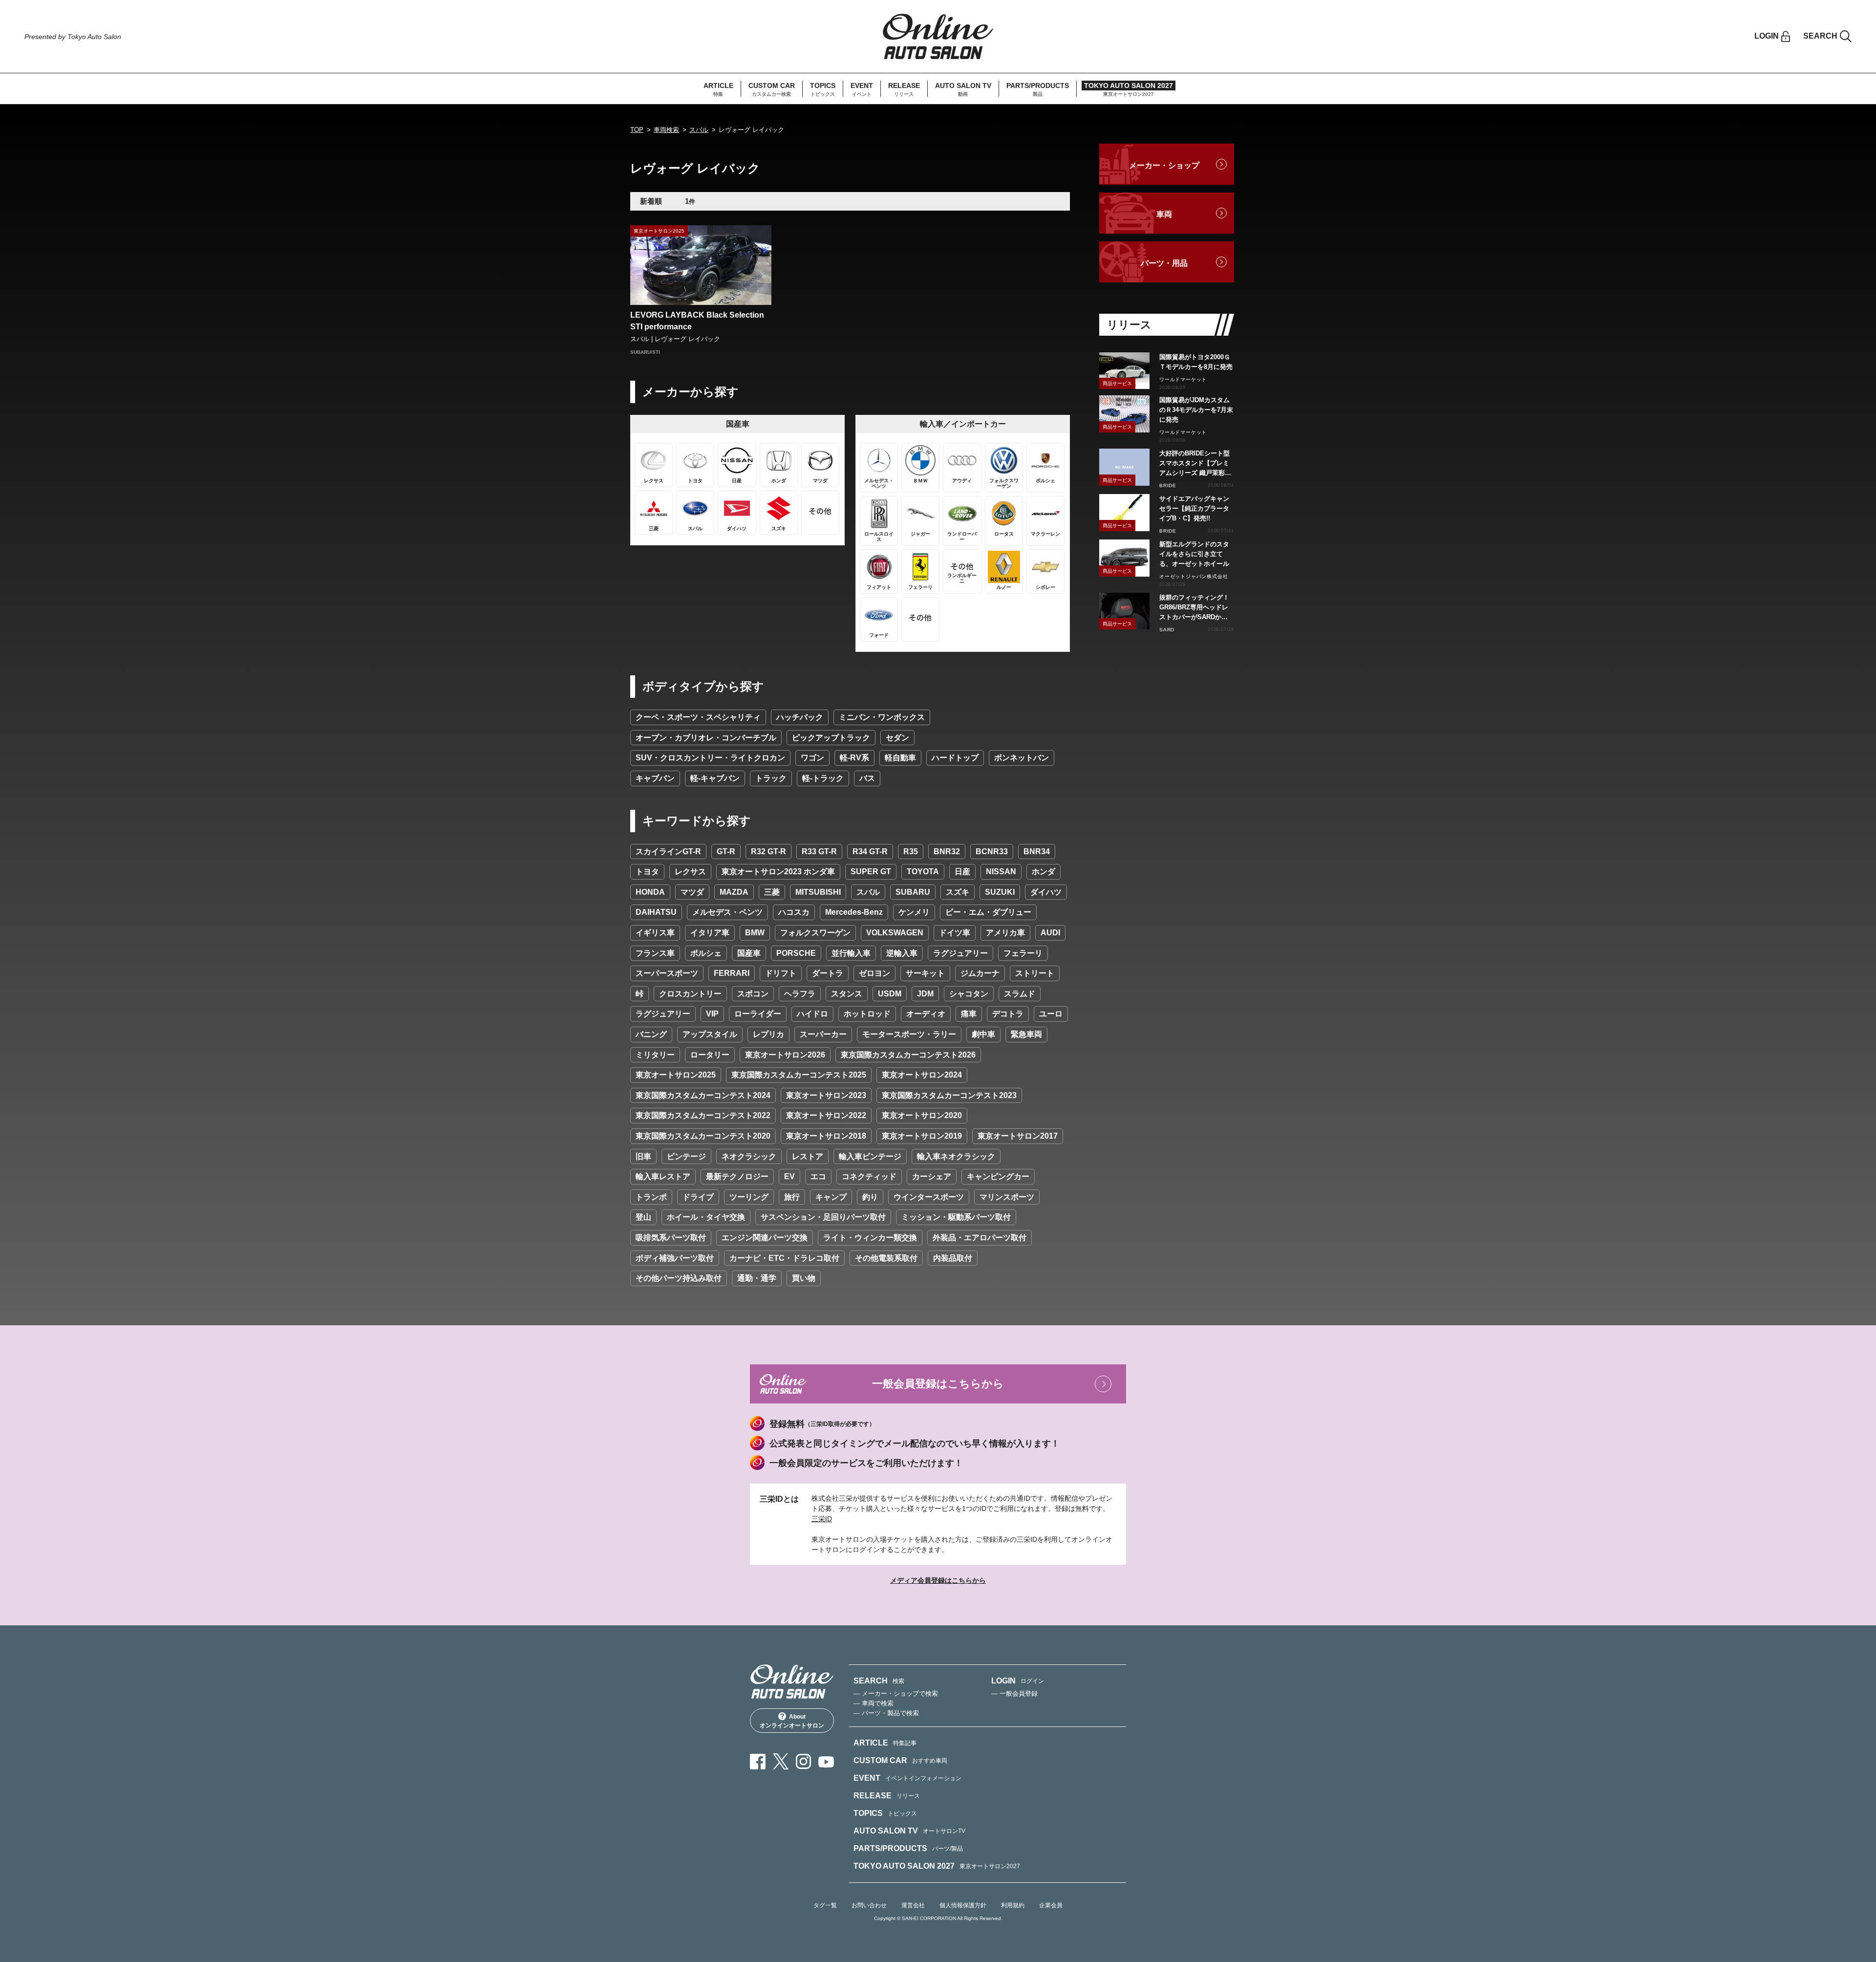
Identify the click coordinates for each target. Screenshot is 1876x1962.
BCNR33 (992, 852)
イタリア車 (710, 933)
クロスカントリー (690, 994)
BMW (755, 933)
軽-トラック (823, 778)
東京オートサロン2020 (922, 1115)
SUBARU (913, 892)
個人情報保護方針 (963, 1905)
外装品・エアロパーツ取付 (980, 1238)
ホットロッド (867, 1014)
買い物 (804, 1278)
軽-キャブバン (715, 778)
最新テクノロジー (737, 1176)
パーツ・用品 (1164, 263)
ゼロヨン (874, 973)
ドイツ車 (955, 933)
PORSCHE (796, 953)
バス (867, 778)
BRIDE (1168, 485)
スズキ (958, 892)
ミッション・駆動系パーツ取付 (956, 1217)
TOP (637, 130)
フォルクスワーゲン (815, 933)
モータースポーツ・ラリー (909, 1034)
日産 (962, 872)
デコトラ (1008, 1014)
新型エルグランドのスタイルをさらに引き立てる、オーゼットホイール (1194, 554)
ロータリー (710, 1055)
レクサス (690, 872)
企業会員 (1051, 1905)
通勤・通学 (757, 1278)
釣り (870, 1197)
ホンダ (1044, 872)
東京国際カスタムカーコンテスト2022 (703, 1115)
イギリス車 (655, 933)
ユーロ (1051, 1014)
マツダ (692, 892)
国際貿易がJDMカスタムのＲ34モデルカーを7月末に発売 (1196, 410)
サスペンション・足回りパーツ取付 (823, 1217)
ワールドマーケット (1183, 379)
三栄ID (822, 1519)
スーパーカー (823, 1034)
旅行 (792, 1197)
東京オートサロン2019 (922, 1136)
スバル (699, 130)
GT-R (726, 852)
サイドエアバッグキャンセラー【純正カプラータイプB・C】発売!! (1194, 508)
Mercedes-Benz (854, 912)
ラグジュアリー (960, 953)
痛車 (969, 1014)
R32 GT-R (768, 852)
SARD (1167, 630)
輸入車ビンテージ (870, 1156)
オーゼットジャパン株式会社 (1194, 576)
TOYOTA (923, 872)
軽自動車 (900, 758)
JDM (925, 994)
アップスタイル (710, 1034)
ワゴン (812, 758)
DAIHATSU (656, 912)
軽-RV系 (854, 758)
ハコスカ (794, 912)
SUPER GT (871, 872)
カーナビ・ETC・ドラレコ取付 (784, 1258)
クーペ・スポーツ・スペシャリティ (698, 717)
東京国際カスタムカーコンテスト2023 (949, 1095)
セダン (897, 738)
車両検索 (666, 130)
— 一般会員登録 (1014, 1693)
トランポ (651, 1197)
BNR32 (947, 852)
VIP (712, 1014)
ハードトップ (955, 758)
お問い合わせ (869, 1905)
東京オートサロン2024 (922, 1075)
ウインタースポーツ (929, 1197)
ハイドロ (812, 1014)
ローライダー (758, 1014)
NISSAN (1001, 872)
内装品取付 (953, 1258)
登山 (643, 1217)
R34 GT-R (870, 852)
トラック (771, 778)
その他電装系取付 (886, 1258)
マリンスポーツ (1007, 1197)
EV (789, 1176)
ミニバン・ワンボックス (882, 717)
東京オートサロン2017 (1018, 1136)
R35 (911, 852)
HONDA (650, 892)
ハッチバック (800, 717)
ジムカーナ (980, 973)
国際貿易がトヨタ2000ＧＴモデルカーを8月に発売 (1196, 362)
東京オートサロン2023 (826, 1095)
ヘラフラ (800, 994)
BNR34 (1037, 852)
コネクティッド (869, 1176)
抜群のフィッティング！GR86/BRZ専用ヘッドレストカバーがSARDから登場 (1194, 608)
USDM (890, 994)
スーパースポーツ (667, 973)
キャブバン (655, 778)
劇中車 (983, 1034)
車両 (1164, 214)
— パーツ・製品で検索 (886, 1713)
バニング (651, 1034)
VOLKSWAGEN (895, 933)
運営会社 (913, 1905)
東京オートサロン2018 (826, 1136)
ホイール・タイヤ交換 (706, 1217)
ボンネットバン (1022, 758)
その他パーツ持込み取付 (679, 1278)
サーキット (925, 973)
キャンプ (831, 1197)
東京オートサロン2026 (785, 1055)
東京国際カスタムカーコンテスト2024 (703, 1095)
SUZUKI (1000, 892)
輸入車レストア (663, 1176)
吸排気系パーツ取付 (671, 1238)
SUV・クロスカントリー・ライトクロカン (710, 758)
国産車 (749, 953)
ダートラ (828, 973)
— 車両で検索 (874, 1703)
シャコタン (969, 994)
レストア (808, 1156)
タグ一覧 (825, 1905)
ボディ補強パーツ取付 (675, 1258)
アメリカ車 (1005, 933)
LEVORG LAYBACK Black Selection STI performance (697, 321)
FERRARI (732, 973)
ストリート (1035, 973)
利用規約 (1013, 1905)
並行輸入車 (851, 953)
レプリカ (768, 1034)
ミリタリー (655, 1055)
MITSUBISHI (818, 892)
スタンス (847, 994)
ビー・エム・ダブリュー (988, 912)
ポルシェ (706, 953)
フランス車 (655, 953)
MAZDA (734, 892)
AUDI (1050, 933)
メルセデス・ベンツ (727, 912)
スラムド (1020, 994)
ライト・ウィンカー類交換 (870, 1238)
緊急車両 (1026, 1034)
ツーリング (749, 1197)
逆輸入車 (902, 953)
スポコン (753, 994)
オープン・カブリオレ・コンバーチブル (706, 738)
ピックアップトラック (831, 738)
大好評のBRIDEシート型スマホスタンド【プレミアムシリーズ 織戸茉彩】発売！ (1195, 464)
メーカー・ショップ (1164, 165)
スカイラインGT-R (668, 852)
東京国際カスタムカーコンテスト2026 (908, 1055)
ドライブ (698, 1197)
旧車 (643, 1156)
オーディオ (926, 1014)
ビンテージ (686, 1156)
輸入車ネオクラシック (956, 1156)
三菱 (772, 892)
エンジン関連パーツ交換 (765, 1238)
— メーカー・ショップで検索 (896, 1693)
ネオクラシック (749, 1156)
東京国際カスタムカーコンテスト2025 (799, 1075)
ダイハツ (1046, 892)
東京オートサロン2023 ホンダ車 (778, 872)
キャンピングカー (998, 1176)
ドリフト (781, 973)
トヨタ (647, 872)
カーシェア (932, 1176)
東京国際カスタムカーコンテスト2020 (703, 1136)
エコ (818, 1176)
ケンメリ (914, 912)
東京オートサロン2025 (676, 1075)
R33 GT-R (819, 852)
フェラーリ (1023, 953)
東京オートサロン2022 (826, 1115)
